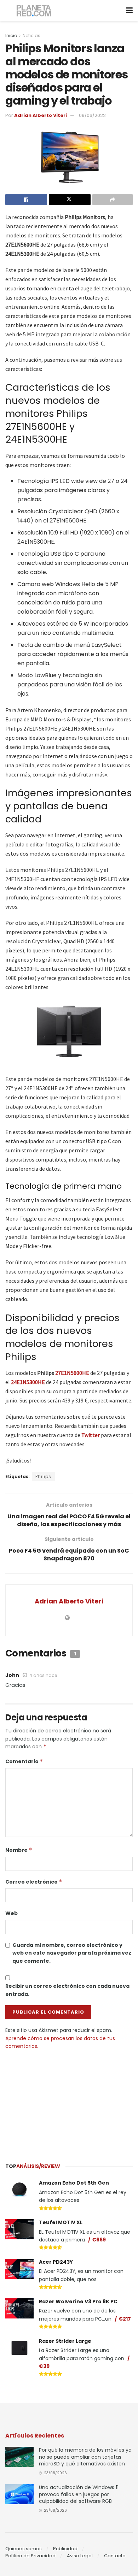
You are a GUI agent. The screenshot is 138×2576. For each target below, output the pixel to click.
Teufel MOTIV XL (61, 2222)
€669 (99, 2240)
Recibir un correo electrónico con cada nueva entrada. (67, 1990)
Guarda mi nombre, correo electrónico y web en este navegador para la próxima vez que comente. (72, 1953)
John (12, 1675)
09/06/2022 (92, 115)
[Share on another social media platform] (113, 200)
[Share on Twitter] (70, 200)
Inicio (11, 36)
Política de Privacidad (30, 2556)
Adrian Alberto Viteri (41, 115)
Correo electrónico (34, 1882)
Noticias (31, 36)
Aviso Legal (80, 2556)
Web (11, 1913)
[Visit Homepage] (34, 11)
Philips (43, 1476)
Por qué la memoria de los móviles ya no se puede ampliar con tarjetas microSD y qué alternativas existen (85, 2457)
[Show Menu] (129, 11)
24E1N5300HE (28, 1382)
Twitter (91, 1435)
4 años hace (43, 1675)
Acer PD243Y (56, 2262)
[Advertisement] (69, 2103)
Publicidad (65, 2549)
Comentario (24, 1761)
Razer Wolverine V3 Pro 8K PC (78, 2302)
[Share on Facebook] (26, 200)
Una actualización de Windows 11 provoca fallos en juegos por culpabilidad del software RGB (79, 2494)
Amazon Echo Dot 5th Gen (74, 2183)
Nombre (19, 1850)
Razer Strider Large (65, 2341)
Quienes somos (24, 2549)
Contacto (115, 2556)
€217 (125, 2319)
